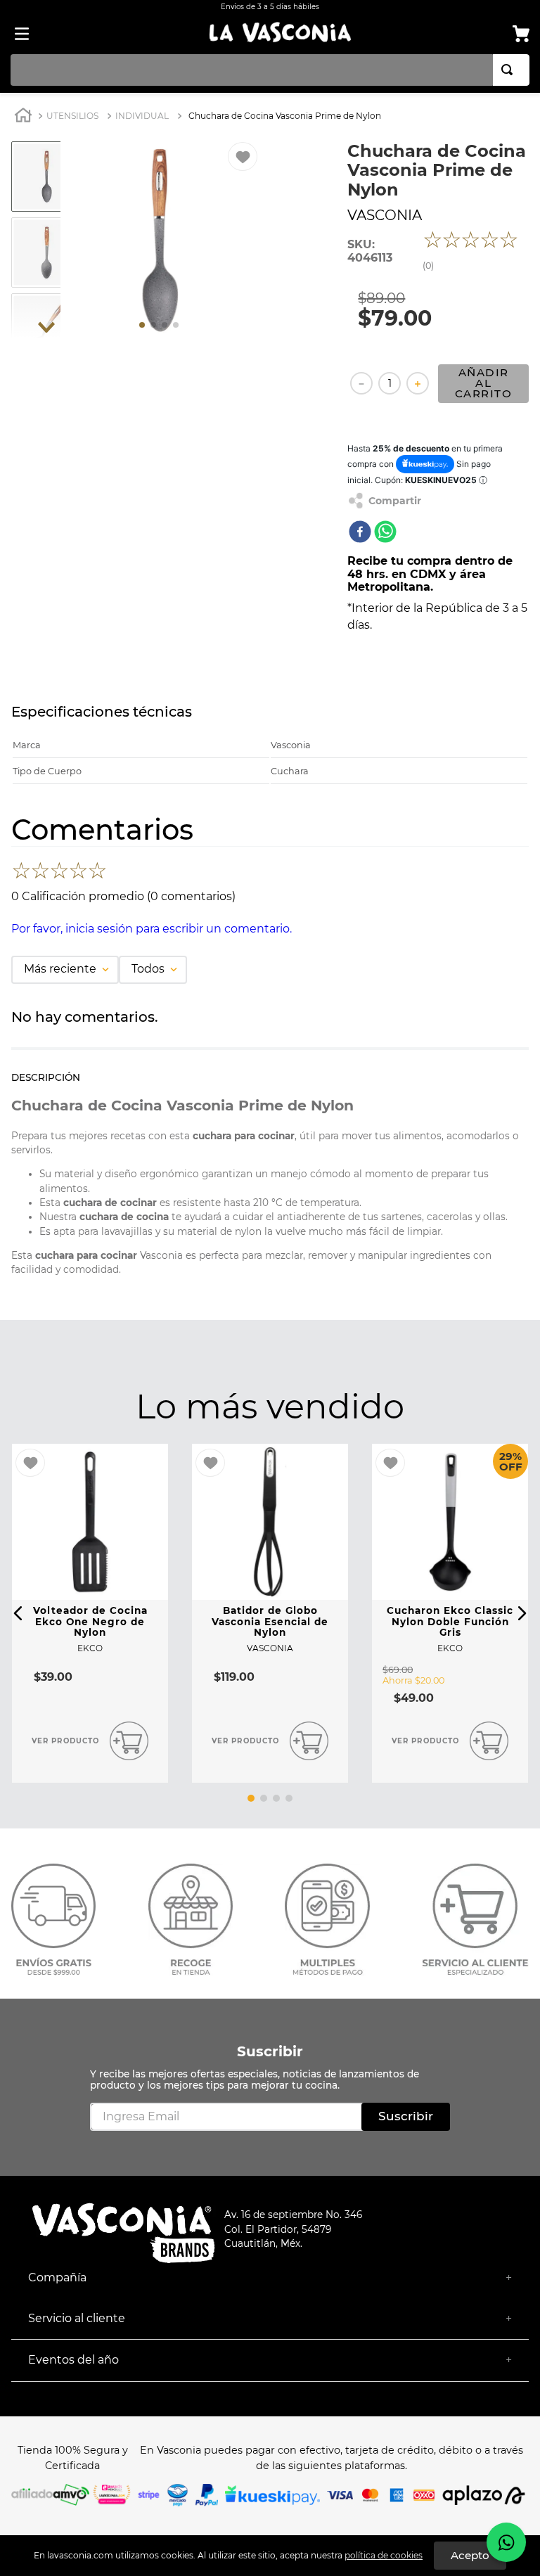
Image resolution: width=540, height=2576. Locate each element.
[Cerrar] (470, 2556)
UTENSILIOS (72, 116)
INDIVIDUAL (142, 116)
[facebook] (360, 533)
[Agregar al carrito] (129, 1741)
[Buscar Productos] (510, 70)
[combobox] (270, 70)
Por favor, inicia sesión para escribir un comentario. (152, 929)
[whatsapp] (385, 533)
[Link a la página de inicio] (23, 117)
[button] (18, 1613)
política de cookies (384, 2555)
